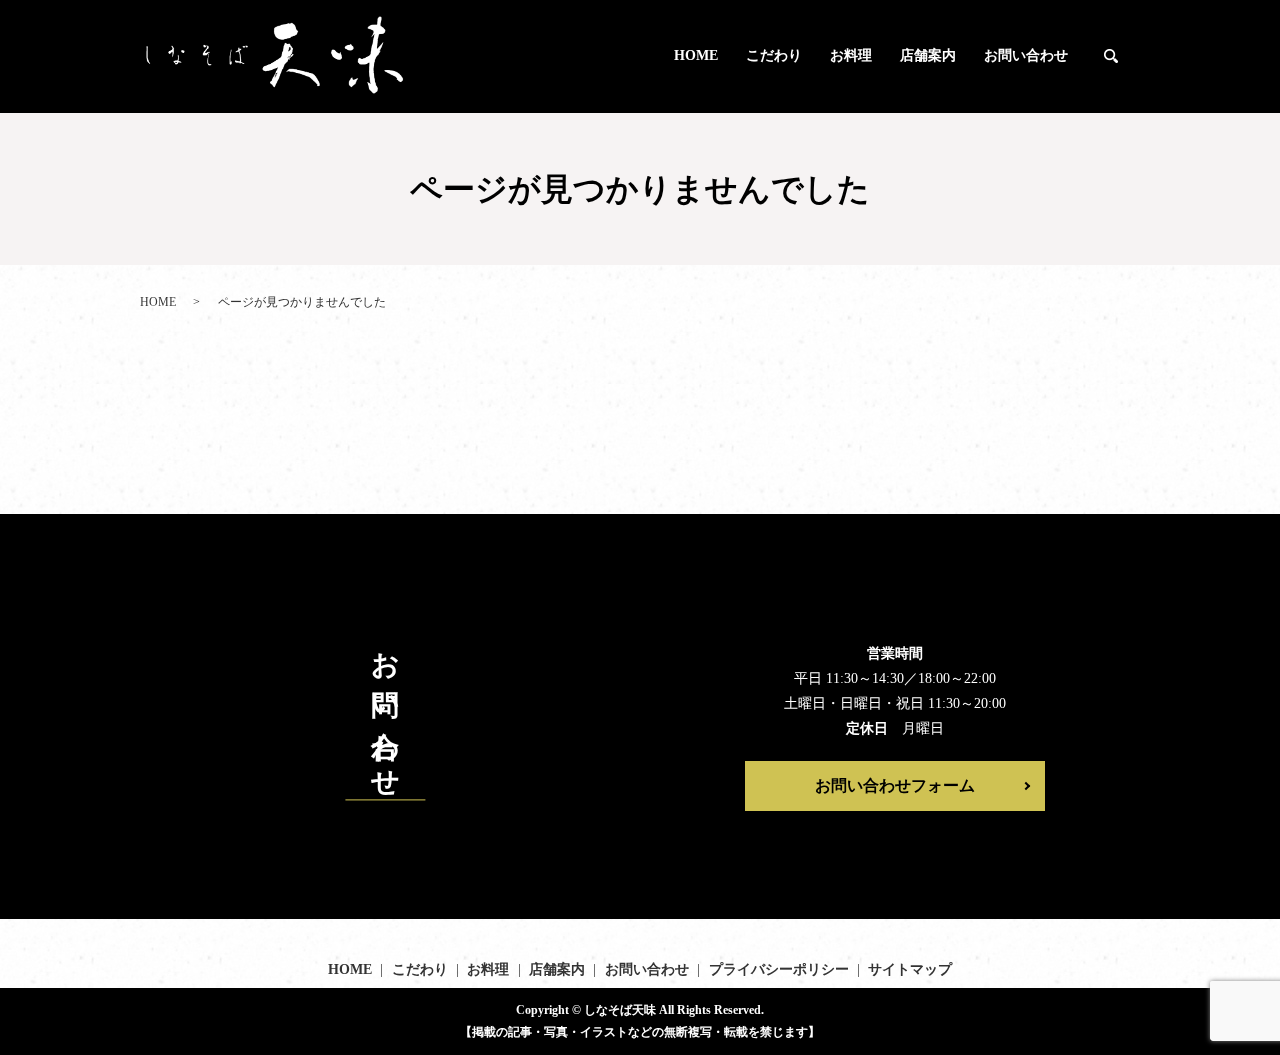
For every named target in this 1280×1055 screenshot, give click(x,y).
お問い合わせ (1026, 55)
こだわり (774, 55)
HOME (696, 55)
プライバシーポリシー (779, 969)
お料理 (851, 55)
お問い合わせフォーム (895, 785)
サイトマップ (910, 969)
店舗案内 (928, 55)
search (1111, 57)
